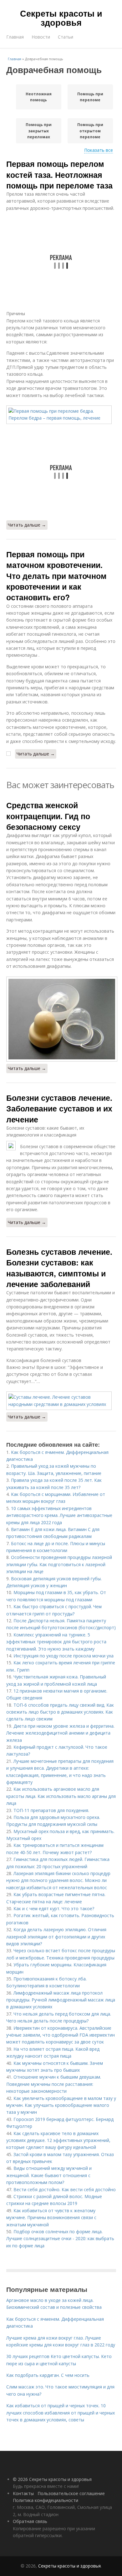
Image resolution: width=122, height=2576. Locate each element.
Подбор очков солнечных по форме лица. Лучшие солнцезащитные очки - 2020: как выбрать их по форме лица (60, 2239)
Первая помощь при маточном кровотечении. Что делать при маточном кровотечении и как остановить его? (56, 576)
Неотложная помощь (39, 97)
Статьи (66, 37)
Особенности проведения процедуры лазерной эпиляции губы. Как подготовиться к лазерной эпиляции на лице (59, 1564)
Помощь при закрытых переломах (39, 131)
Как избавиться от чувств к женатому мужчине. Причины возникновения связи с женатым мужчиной (51, 2218)
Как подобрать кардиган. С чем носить (48, 2375)
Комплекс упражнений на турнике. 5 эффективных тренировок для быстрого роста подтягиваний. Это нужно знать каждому (56, 1642)
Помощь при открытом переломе (90, 131)
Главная (15, 37)
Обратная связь (30, 2521)
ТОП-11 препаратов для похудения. (51, 1810)
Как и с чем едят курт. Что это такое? (54, 1908)
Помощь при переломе (90, 97)
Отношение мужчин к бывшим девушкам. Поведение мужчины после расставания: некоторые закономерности (54, 2084)
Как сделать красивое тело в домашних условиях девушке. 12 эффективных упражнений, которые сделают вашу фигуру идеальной (58, 2140)
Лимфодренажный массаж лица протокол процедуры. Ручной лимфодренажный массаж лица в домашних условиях (61, 2000)
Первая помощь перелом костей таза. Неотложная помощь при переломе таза (59, 175)
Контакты (23, 2493)
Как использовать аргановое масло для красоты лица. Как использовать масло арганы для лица (61, 1796)
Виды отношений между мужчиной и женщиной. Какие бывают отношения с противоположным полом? (49, 2175)
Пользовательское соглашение (71, 2493)
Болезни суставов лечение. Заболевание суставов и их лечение (59, 1108)
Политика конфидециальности (46, 2500)
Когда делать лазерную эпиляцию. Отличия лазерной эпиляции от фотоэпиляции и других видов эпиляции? (56, 1937)
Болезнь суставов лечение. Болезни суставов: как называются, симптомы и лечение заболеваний (59, 1268)
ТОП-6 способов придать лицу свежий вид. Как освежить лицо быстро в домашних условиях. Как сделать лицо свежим (60, 1712)
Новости (41, 37)
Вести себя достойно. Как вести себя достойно (65, 2189)
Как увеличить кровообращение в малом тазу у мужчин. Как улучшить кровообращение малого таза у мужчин (61, 2105)
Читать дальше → (27, 525)
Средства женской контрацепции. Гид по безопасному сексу (48, 816)
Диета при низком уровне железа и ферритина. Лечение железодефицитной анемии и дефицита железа (60, 1733)
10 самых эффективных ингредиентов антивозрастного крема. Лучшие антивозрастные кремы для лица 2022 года (59, 1515)
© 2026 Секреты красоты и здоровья (52, 2479)
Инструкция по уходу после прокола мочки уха (64, 1656)
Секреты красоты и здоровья (61, 18)
